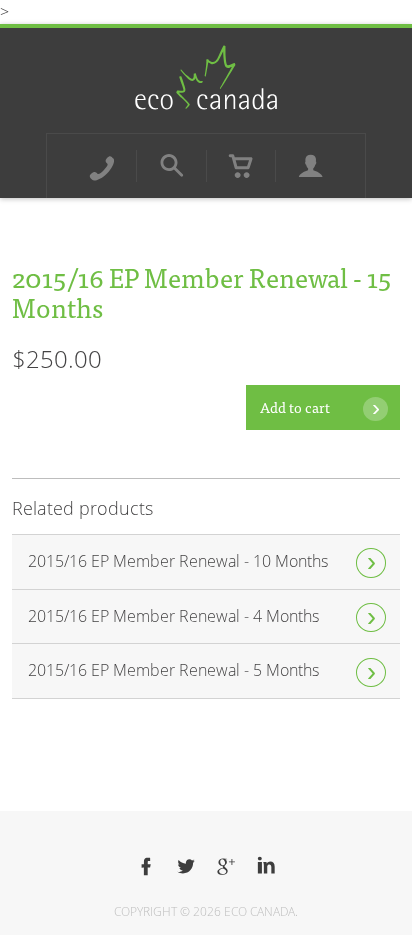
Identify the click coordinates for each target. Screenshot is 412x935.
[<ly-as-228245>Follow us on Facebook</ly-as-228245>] (146, 867)
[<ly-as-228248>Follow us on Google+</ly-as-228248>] (226, 867)
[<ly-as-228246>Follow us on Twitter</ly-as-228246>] (186, 867)
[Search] (172, 166)
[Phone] (102, 166)
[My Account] (311, 166)
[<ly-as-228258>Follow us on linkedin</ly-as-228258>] (266, 867)
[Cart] (241, 166)
